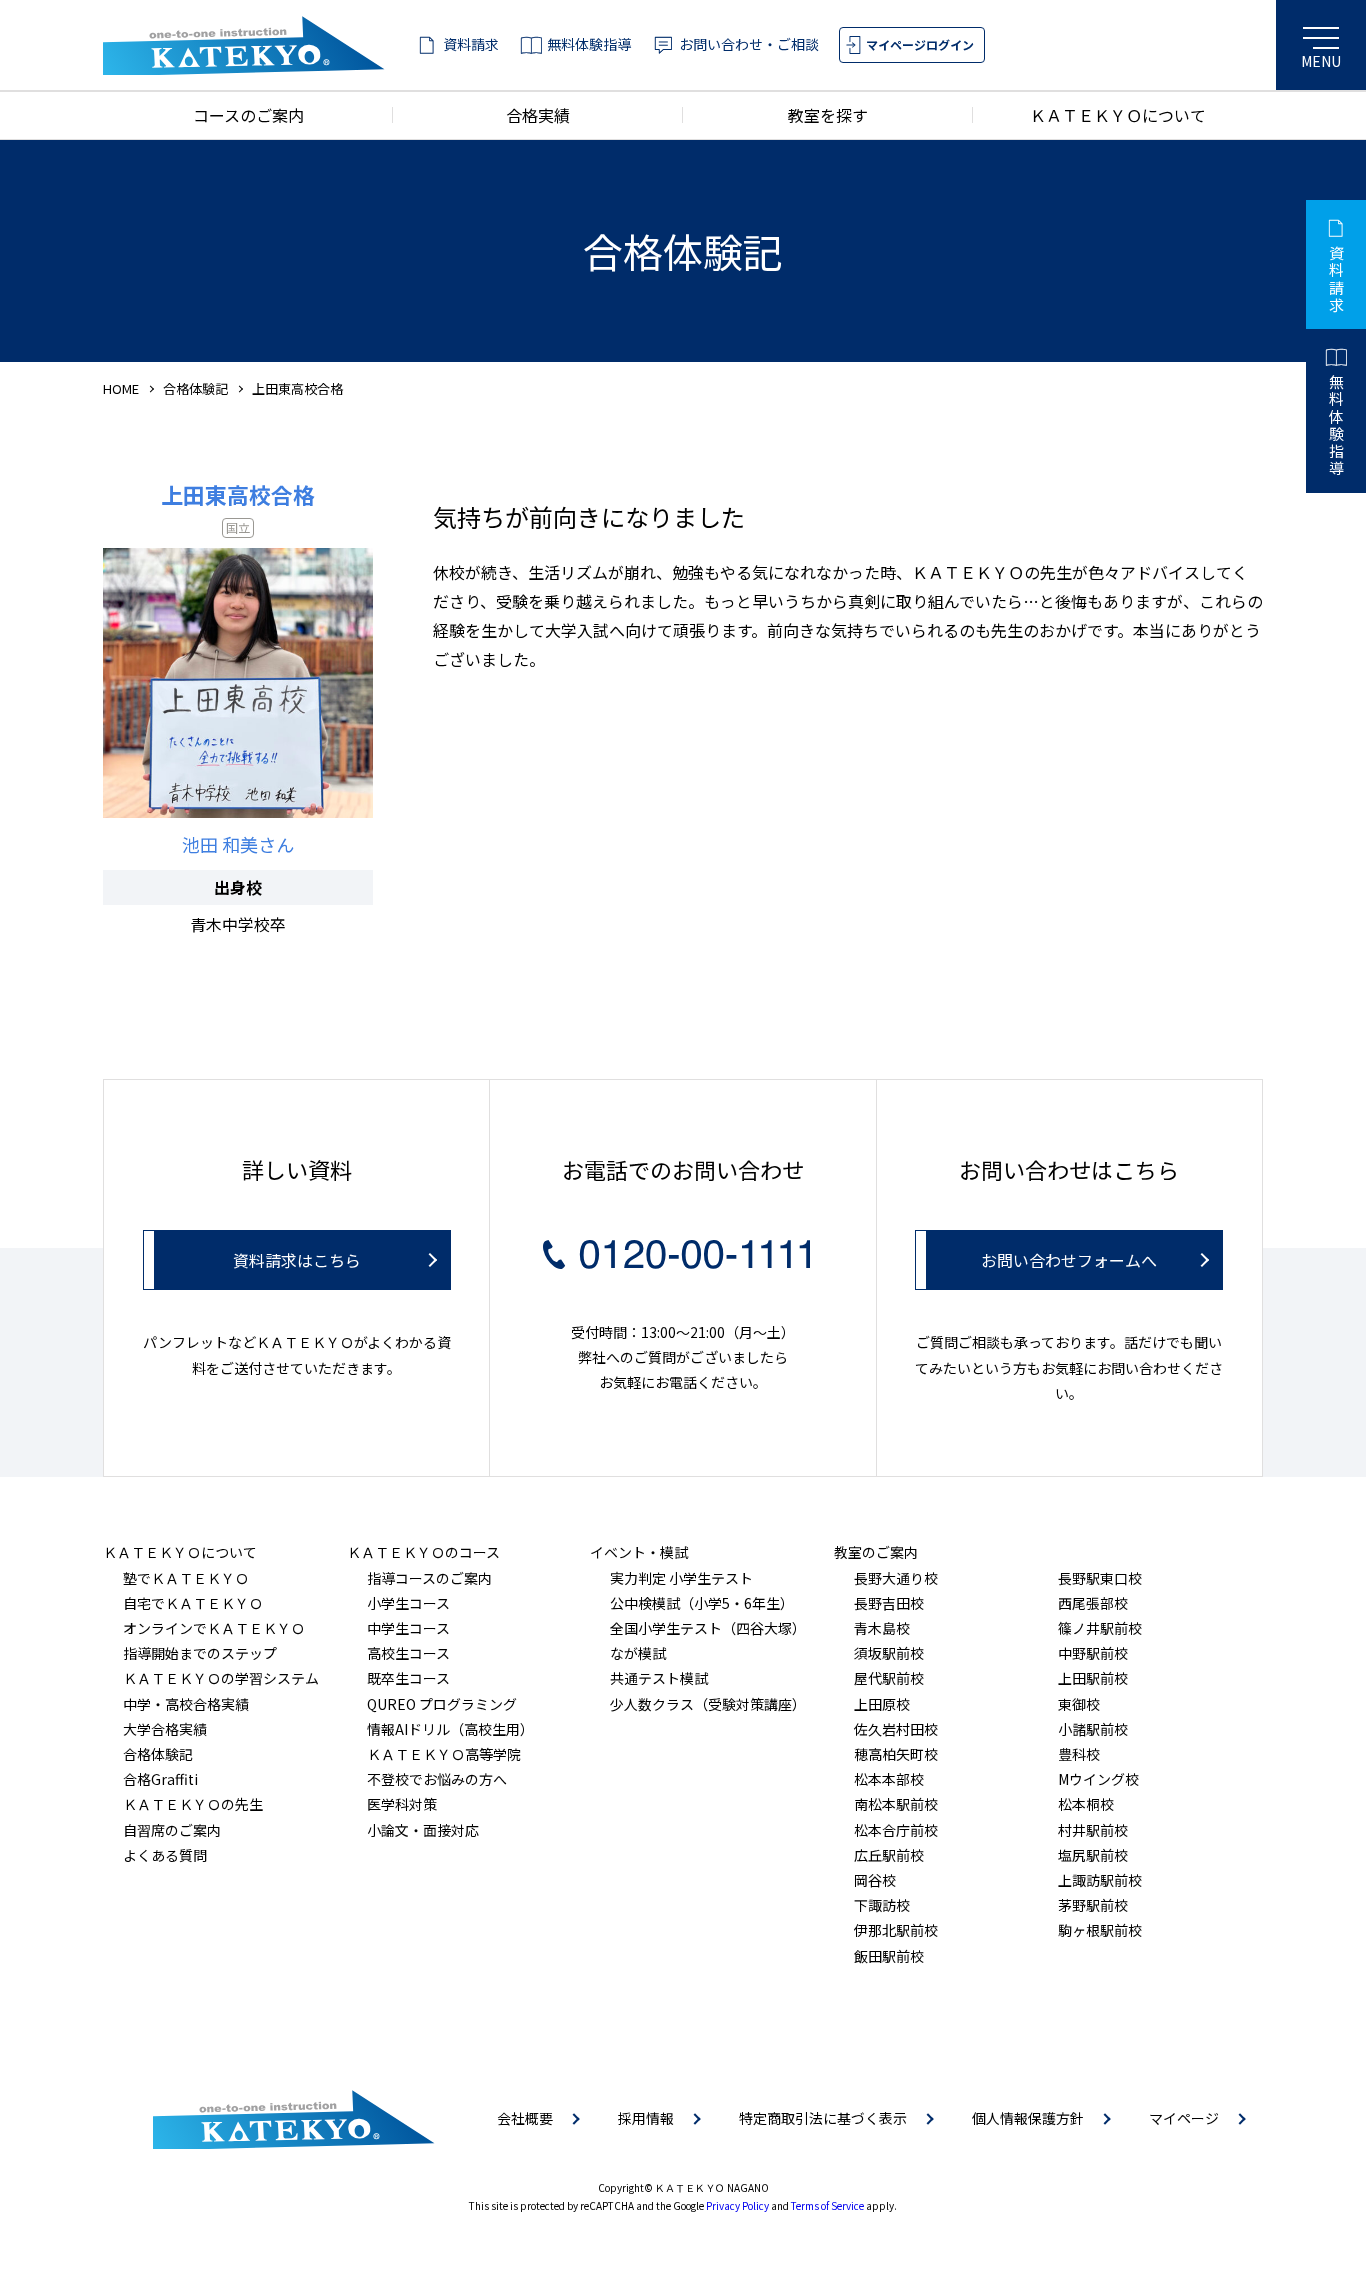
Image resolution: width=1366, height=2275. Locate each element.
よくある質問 (165, 1855)
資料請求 (471, 44)
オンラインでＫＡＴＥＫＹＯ (214, 1628)
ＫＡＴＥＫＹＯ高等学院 (444, 1754)
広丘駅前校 (889, 1855)
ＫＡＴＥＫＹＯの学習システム (221, 1678)
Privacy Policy (737, 2205)
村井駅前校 (1093, 1830)
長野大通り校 (896, 1578)
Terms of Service (827, 2205)
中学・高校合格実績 (186, 1704)
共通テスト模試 (659, 1678)
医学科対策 (402, 1804)
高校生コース (408, 1653)
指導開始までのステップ (200, 1653)
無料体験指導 (589, 44)
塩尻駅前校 (1093, 1855)
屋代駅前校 (889, 1678)
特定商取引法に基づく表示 (823, 2118)
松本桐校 (1086, 1804)
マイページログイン (920, 44)
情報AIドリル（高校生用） (450, 1729)
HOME (121, 388)
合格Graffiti (160, 1779)
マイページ (1184, 2118)
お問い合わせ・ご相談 (749, 44)
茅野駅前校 (1093, 1905)
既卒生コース (408, 1678)
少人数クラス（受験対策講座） (708, 1704)
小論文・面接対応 (423, 1830)
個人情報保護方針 (1028, 2118)
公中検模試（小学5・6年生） (702, 1603)
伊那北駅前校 (896, 1930)
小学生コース (408, 1603)
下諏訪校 (882, 1905)
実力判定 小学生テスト (681, 1578)
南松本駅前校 (896, 1804)
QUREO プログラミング (442, 1704)
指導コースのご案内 (429, 1578)
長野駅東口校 (1100, 1578)
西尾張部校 (1093, 1603)
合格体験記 (195, 388)
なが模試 (638, 1653)
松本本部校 (889, 1779)
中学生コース (408, 1628)
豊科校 (1079, 1754)
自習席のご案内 (172, 1830)
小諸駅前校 (1093, 1729)
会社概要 (525, 2118)
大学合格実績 (165, 1729)
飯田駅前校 (889, 1956)
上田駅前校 (1093, 1678)
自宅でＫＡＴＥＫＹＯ (193, 1603)
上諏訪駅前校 (1100, 1880)
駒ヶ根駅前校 (1100, 1930)
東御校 (1079, 1704)
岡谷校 (875, 1880)
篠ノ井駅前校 (1100, 1628)
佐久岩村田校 (896, 1729)
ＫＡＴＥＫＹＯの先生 (193, 1804)
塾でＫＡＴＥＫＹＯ (186, 1578)
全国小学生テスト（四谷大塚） (708, 1628)
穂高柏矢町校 (896, 1754)
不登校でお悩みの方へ (437, 1779)
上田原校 (882, 1704)
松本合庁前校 (896, 1830)
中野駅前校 (1093, 1653)
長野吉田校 (889, 1603)
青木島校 (882, 1628)
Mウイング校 (1098, 1779)
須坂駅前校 (889, 1653)
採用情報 (646, 2118)
